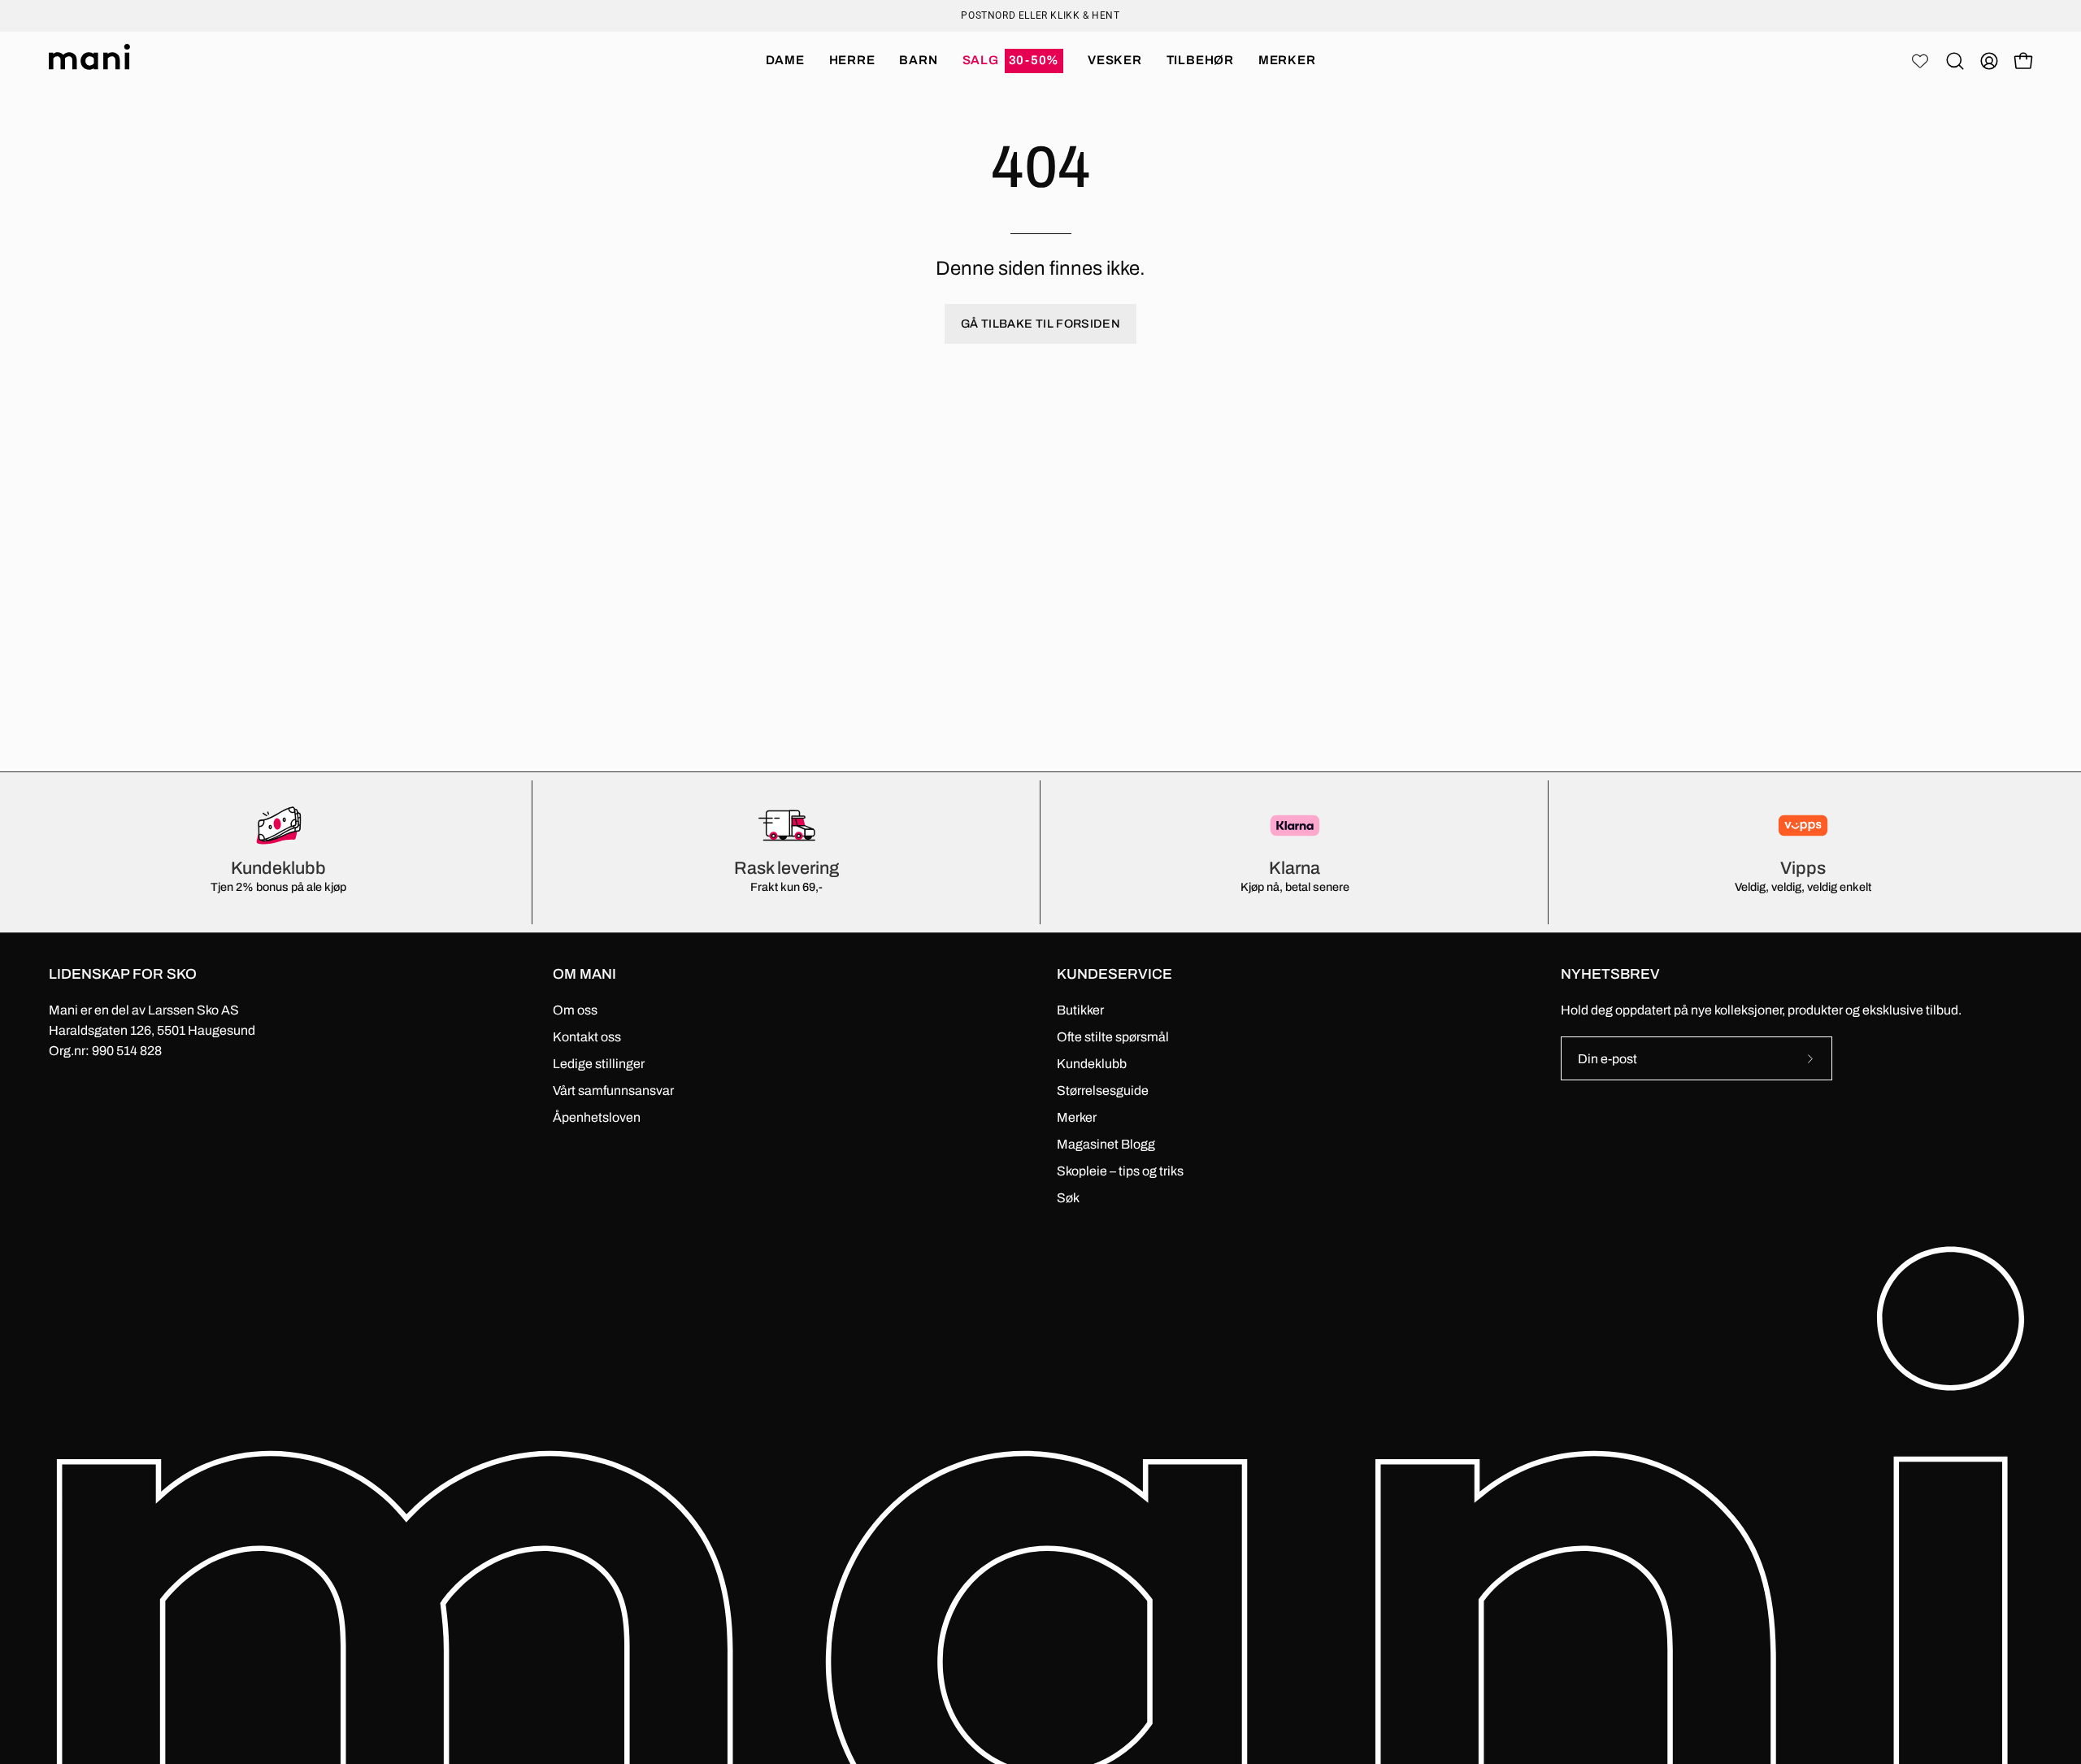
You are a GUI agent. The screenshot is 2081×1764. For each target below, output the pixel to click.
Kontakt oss (587, 1037)
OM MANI (584, 974)
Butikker (1080, 1010)
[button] (1013, 61)
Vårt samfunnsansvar (613, 1091)
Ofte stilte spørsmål (1113, 1037)
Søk (1068, 1198)
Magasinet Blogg (1106, 1144)
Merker (1077, 1117)
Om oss (575, 1010)
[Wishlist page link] (1920, 61)
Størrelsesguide (1103, 1091)
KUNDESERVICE (1114, 974)
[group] (1040, 15)
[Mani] (89, 61)
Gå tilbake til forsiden (1040, 324)
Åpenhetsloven (597, 1117)
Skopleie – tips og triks (1120, 1171)
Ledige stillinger (599, 1064)
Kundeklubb (1092, 1064)
